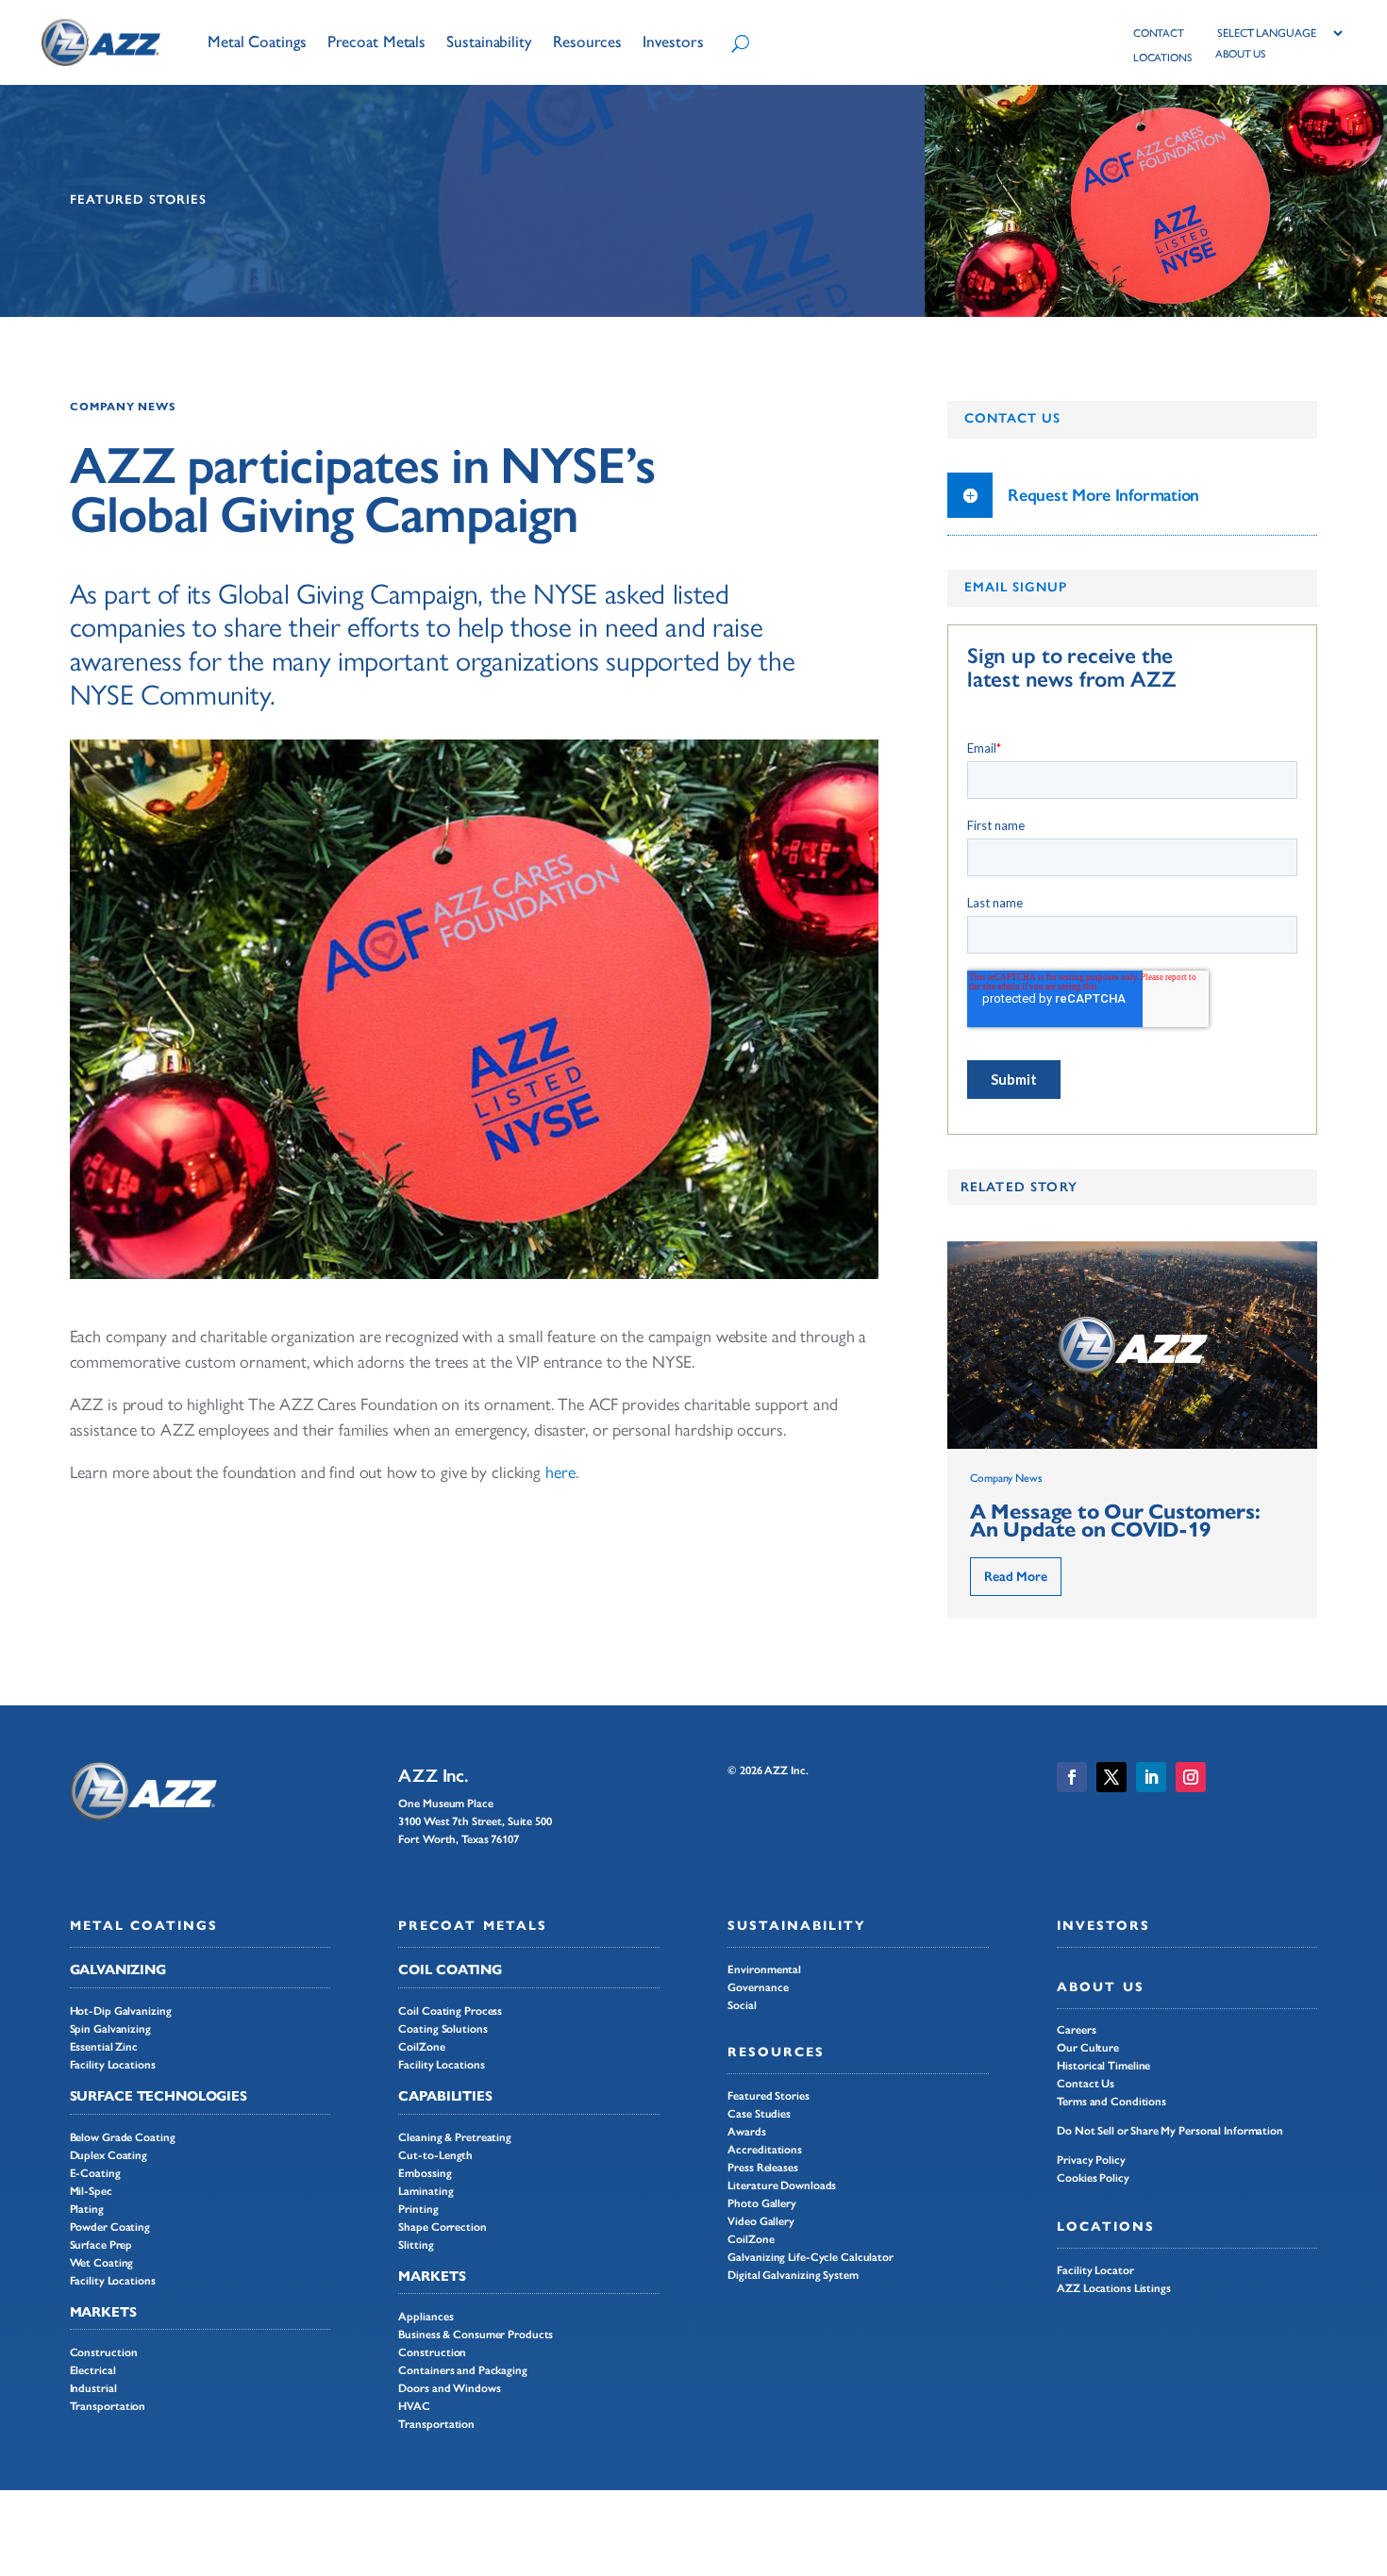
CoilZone (421, 2047)
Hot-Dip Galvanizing (121, 2011)
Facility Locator (1095, 2270)
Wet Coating (102, 2263)
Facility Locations (113, 2065)
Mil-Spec (91, 2191)
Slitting (416, 2245)
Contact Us (1086, 2084)
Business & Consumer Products (476, 2335)
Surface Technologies (159, 2096)
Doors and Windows (449, 2388)
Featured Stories (768, 2096)
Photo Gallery (762, 2203)
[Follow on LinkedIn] (1151, 1777)
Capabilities (445, 2096)
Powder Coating (110, 2227)
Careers (1076, 2030)
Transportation (108, 2406)
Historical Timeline (1103, 2066)
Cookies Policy (1093, 2178)
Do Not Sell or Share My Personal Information (1170, 2131)
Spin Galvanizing (110, 2029)
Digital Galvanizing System (793, 2275)
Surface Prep (101, 2245)
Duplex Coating (109, 2155)
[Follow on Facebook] (1072, 1777)
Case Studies (759, 2114)
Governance (758, 1987)
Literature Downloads (782, 2185)
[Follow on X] (1111, 1777)
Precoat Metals (472, 1926)
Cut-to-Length (435, 2155)
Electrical (93, 2370)
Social (742, 2005)
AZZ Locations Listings (1114, 2288)
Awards (746, 2132)
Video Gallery (761, 2221)
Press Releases (763, 2168)
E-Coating (95, 2173)
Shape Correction (442, 2227)
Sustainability (797, 1926)
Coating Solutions (443, 2029)
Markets (103, 2312)
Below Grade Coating (123, 2137)
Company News (124, 407)
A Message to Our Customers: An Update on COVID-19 (1115, 1521)
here (560, 1472)
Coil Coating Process (450, 2011)
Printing (418, 2209)
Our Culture (1088, 2048)
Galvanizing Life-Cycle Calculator (810, 2257)
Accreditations (765, 2150)
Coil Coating (450, 1969)
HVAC (414, 2406)
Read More (1016, 1577)
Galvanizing (118, 1969)
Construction (104, 2352)
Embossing (425, 2173)
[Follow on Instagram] (1191, 1777)
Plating (87, 2209)
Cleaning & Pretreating (455, 2137)
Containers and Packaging (462, 2370)
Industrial (93, 2388)
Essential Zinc (104, 2047)
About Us (1100, 1987)
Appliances (426, 2317)
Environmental (764, 1969)
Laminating (426, 2191)
